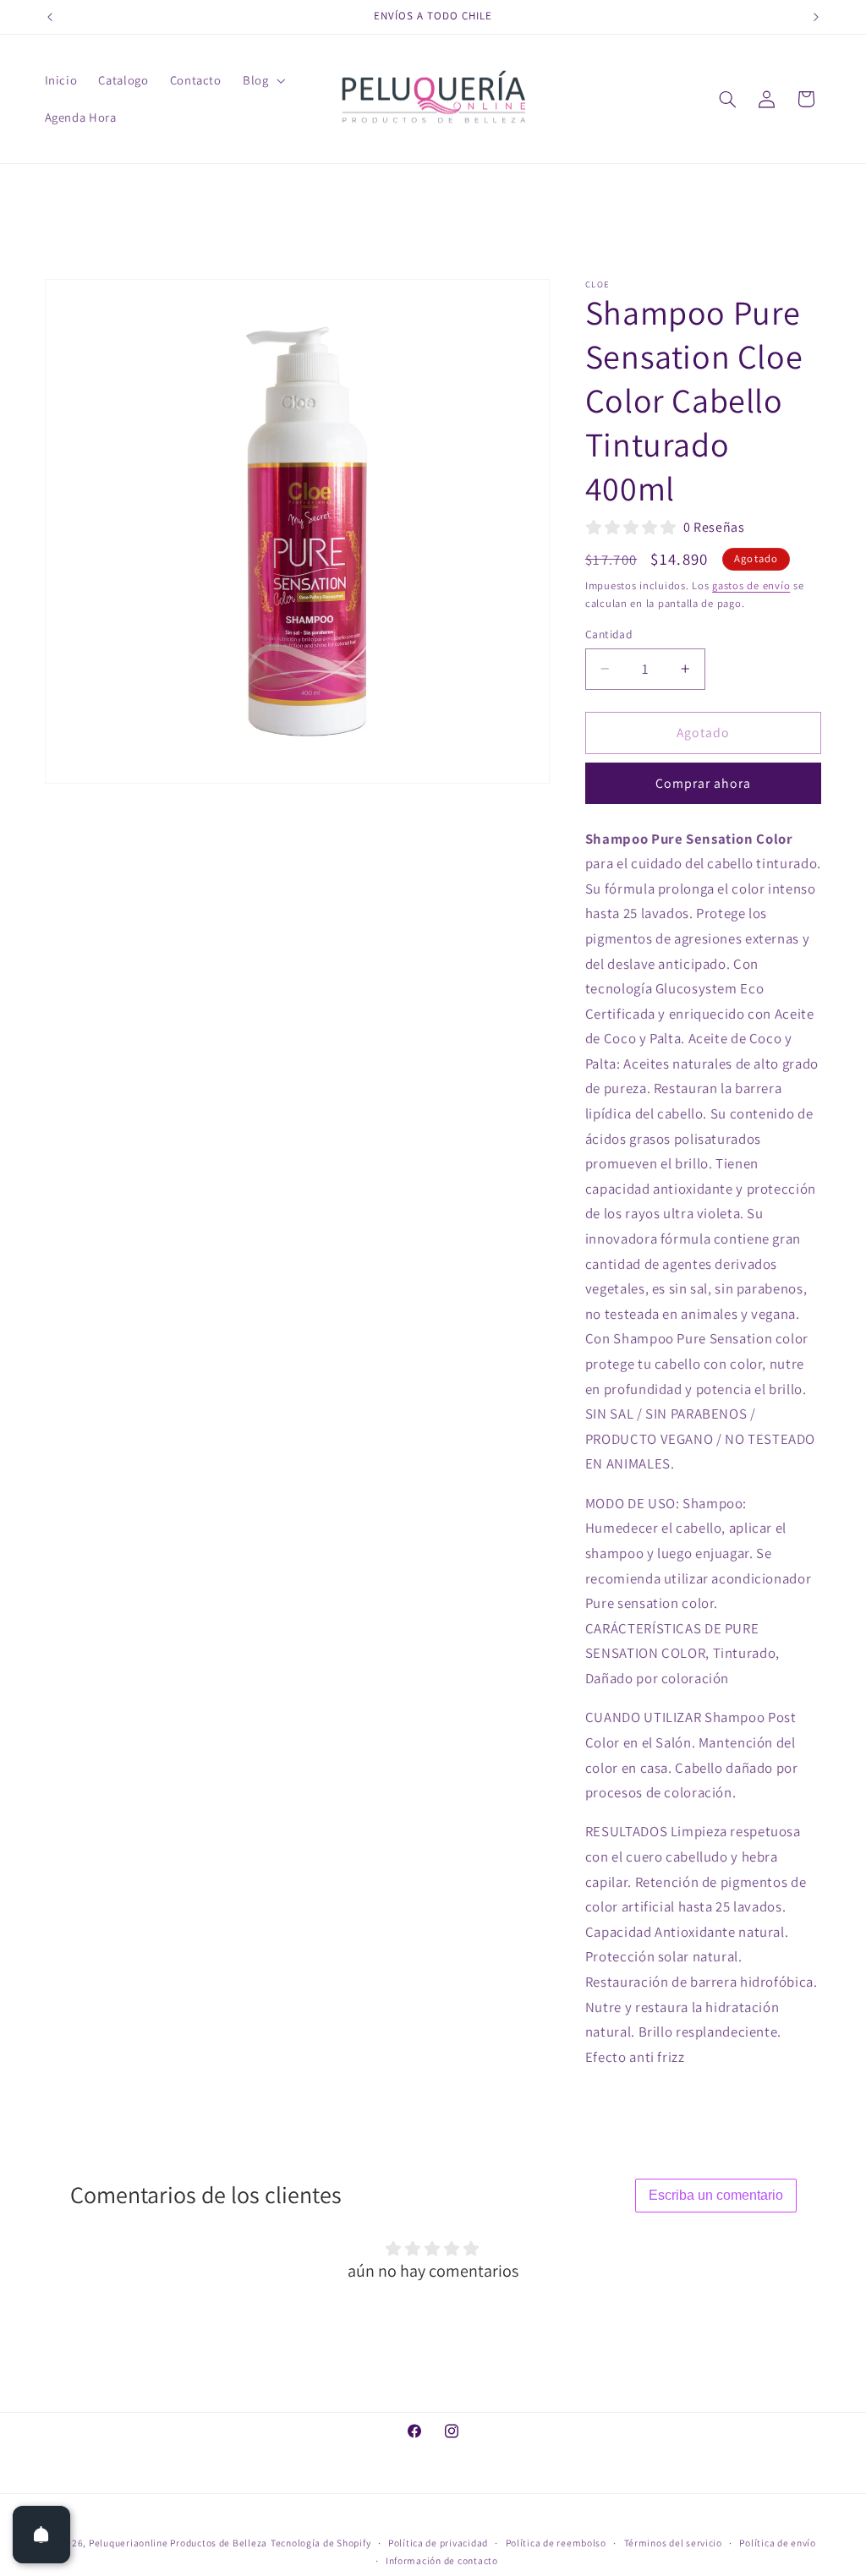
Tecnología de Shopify (321, 2543)
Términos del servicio (673, 2543)
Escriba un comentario (716, 2195)
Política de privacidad (438, 2543)
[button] (262, 80)
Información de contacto (442, 2560)
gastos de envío (751, 585)
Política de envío (778, 2543)
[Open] (41, 2535)
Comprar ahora (704, 783)
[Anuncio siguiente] (816, 17)
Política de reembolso (556, 2543)
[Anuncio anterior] (50, 17)
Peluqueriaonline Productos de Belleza (178, 2543)
